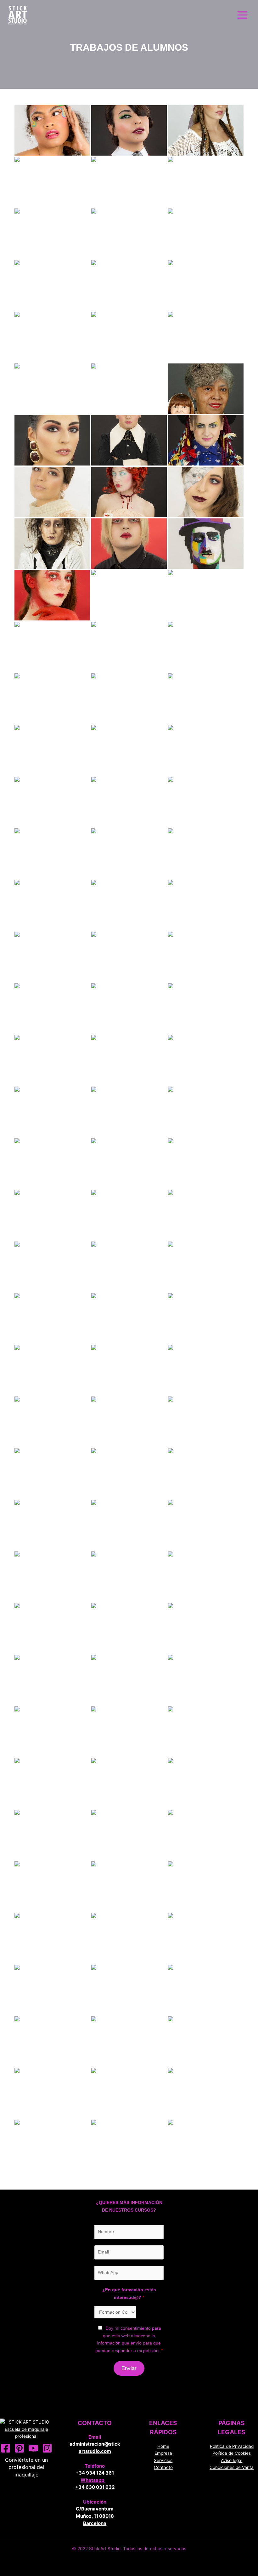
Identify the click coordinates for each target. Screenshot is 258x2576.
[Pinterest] (20, 2448)
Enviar (129, 2368)
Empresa (163, 2453)
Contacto (163, 2467)
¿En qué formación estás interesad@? (129, 2294)
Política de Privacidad (232, 2446)
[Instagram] (47, 2448)
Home (163, 2446)
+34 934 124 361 (95, 2473)
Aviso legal (232, 2460)
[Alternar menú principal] (243, 15)
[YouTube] (33, 2448)
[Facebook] (6, 2448)
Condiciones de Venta (232, 2467)
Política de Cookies (232, 2453)
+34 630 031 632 (95, 2487)
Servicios (163, 2460)
